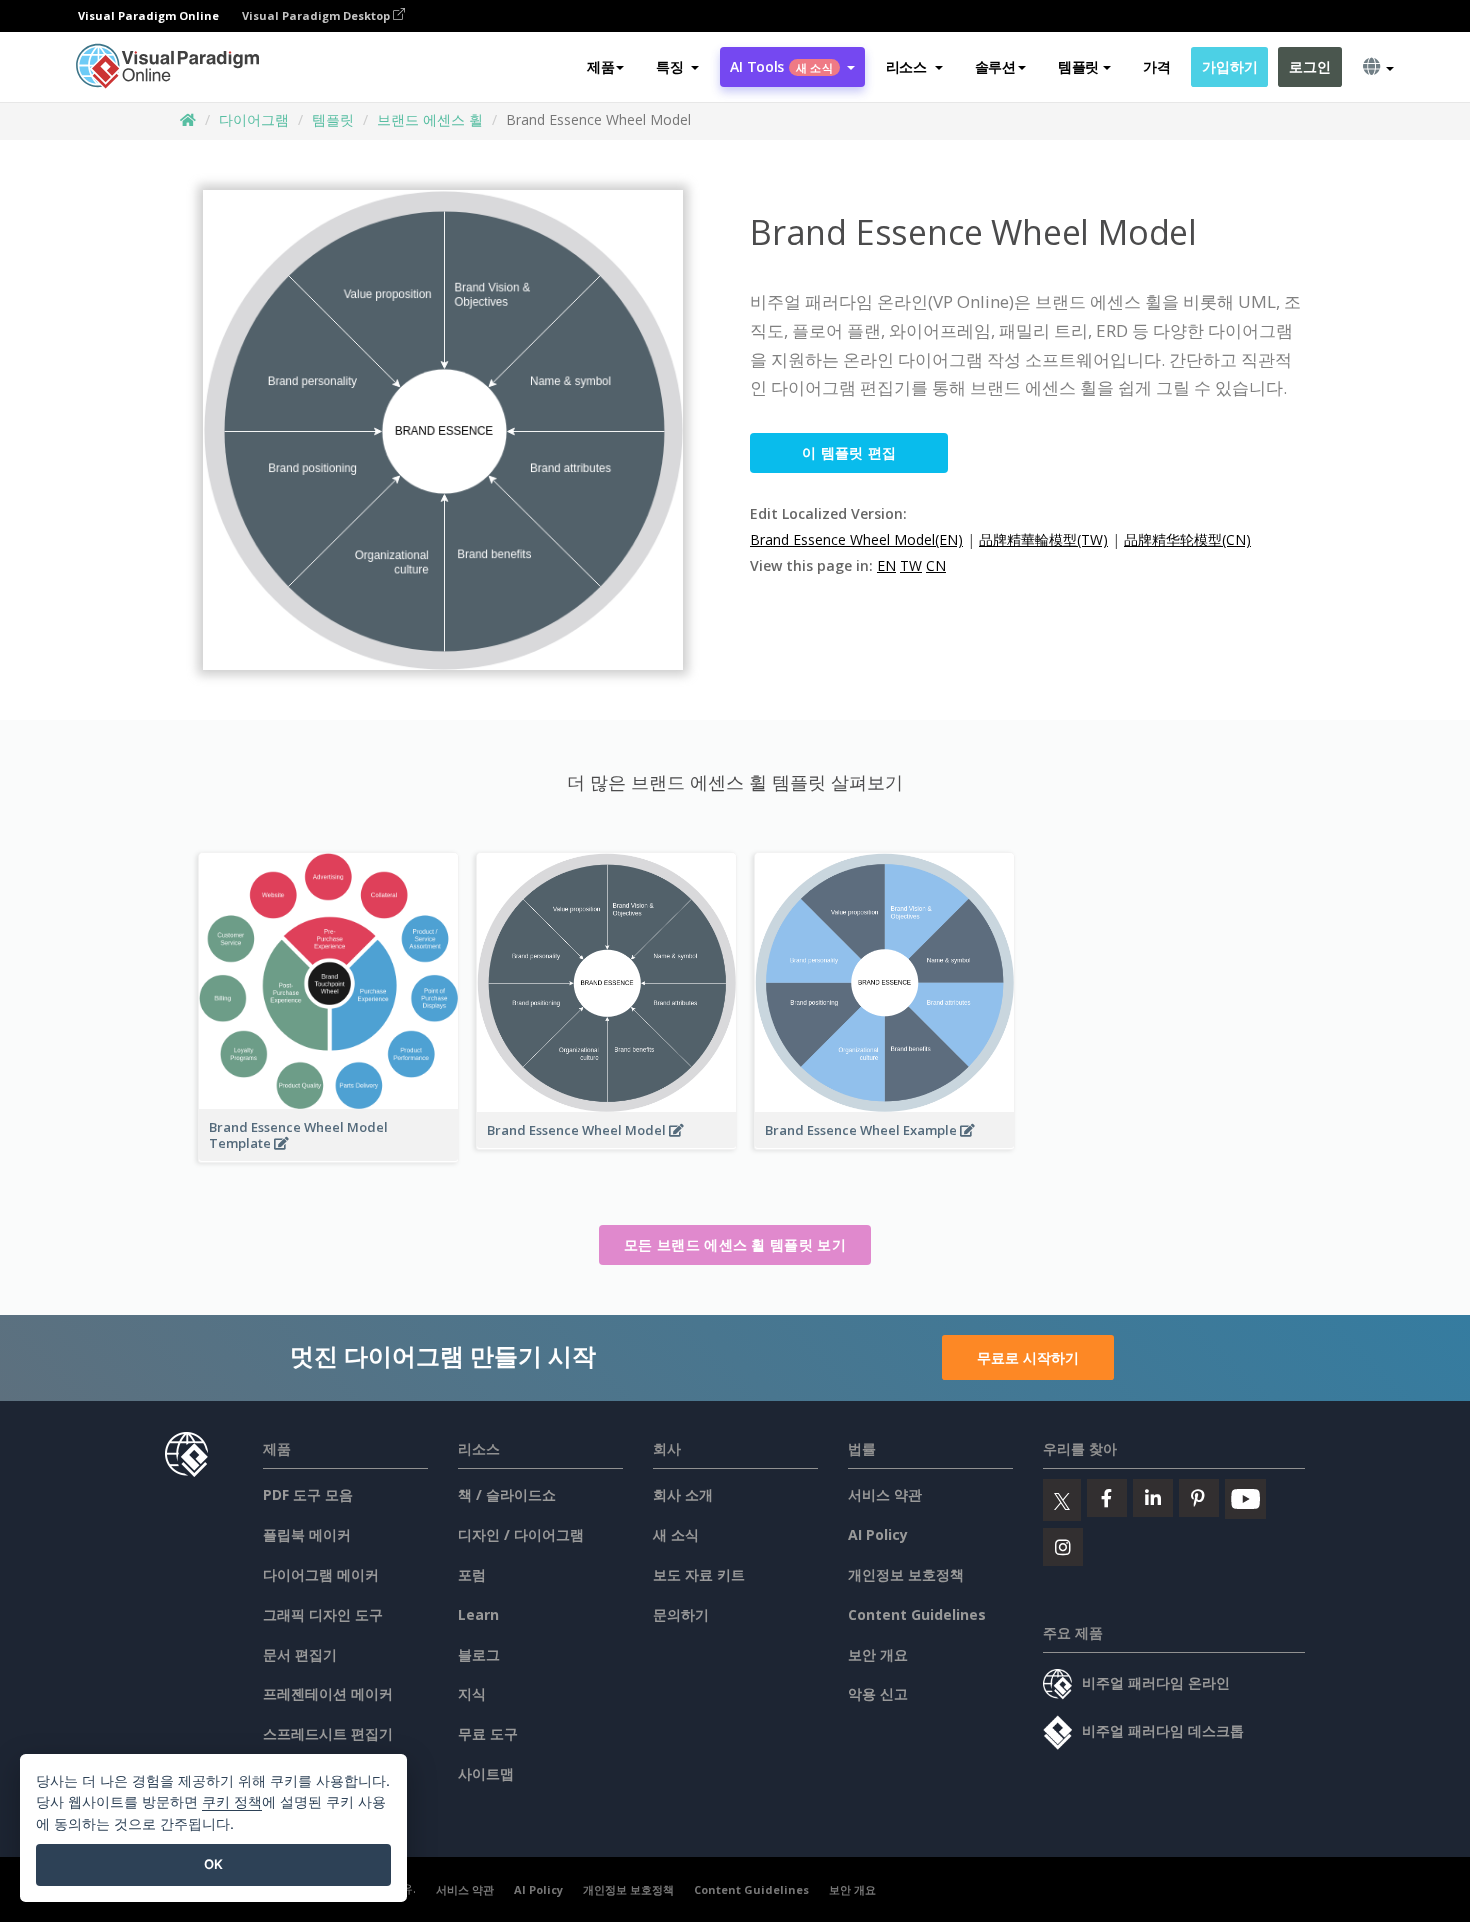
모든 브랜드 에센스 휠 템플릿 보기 (735, 1244)
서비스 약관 (885, 1494)
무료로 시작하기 (1028, 1357)
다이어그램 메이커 (321, 1574)
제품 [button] (600, 66)
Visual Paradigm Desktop (317, 15)
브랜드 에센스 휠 (430, 119)
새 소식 (676, 1534)
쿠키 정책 (232, 1801)
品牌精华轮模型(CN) (1187, 539)
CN (936, 565)
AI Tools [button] (781, 66)
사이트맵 (486, 1773)
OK (213, 1864)
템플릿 (333, 119)
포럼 (472, 1574)
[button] (677, 67)
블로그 (479, 1654)
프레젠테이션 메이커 (328, 1693)
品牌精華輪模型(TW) (1043, 539)
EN (886, 565)
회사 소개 (683, 1494)
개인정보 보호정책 (906, 1574)
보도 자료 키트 (699, 1574)
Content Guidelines (917, 1614)
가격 (1156, 66)
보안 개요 (878, 1654)
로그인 (1309, 66)
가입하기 (1229, 66)
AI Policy (878, 1534)
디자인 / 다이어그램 (521, 1534)
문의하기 (681, 1614)
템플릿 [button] (1078, 66)
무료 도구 (488, 1733)
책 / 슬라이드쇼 (507, 1494)
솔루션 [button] (995, 66)
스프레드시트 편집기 (328, 1733)
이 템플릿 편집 (849, 452)
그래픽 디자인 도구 (323, 1614)
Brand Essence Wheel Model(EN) (856, 539)
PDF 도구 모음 (308, 1494)
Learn (478, 1614)
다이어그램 (254, 119)
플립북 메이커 (307, 1534)
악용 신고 (878, 1693)
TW (911, 565)
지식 (472, 1693)
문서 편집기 (300, 1654)
